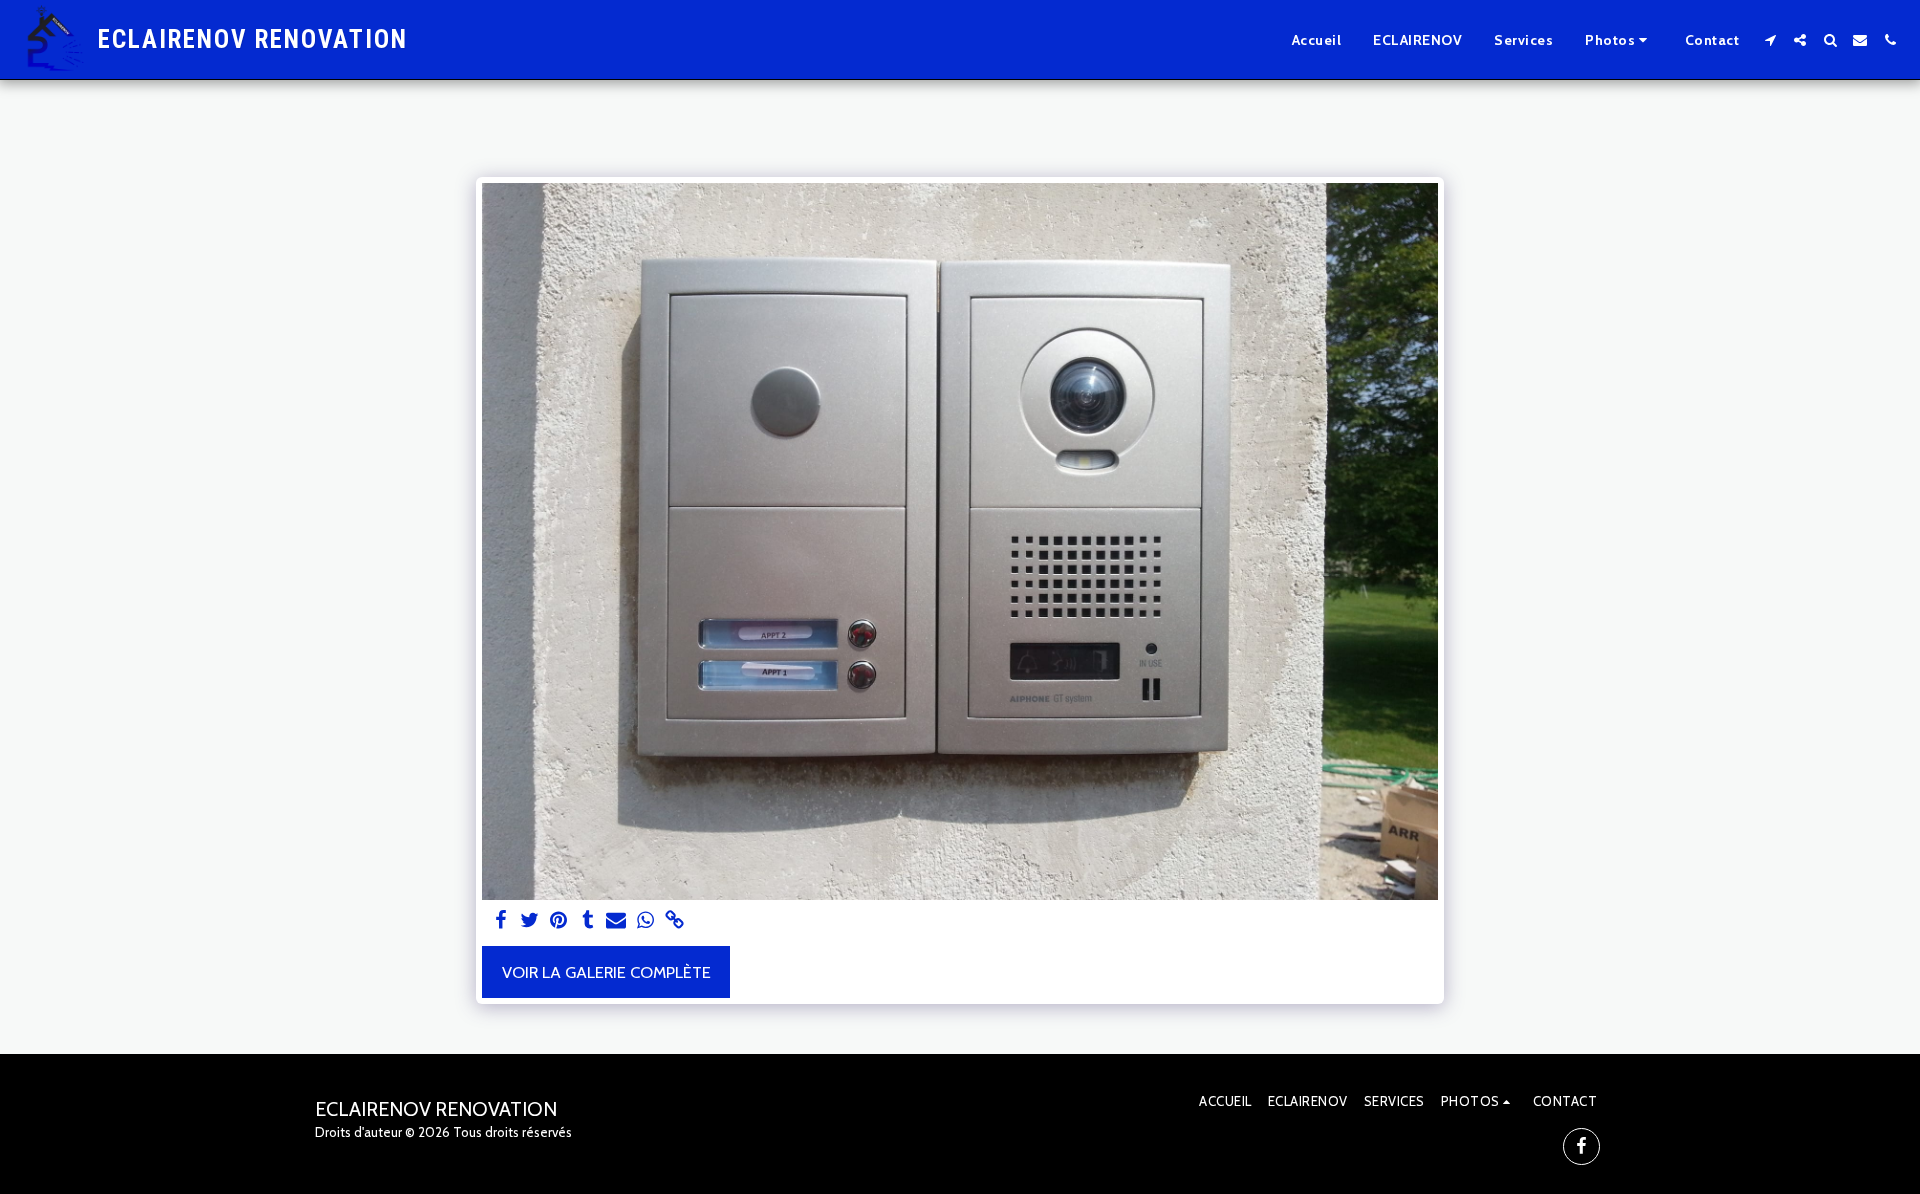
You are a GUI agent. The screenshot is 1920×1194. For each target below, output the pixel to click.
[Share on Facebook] (501, 921)
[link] (674, 921)
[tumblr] (587, 921)
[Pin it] (558, 921)
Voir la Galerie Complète (606, 972)
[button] (1619, 40)
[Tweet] (530, 921)
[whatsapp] (645, 921)
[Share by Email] (616, 921)
